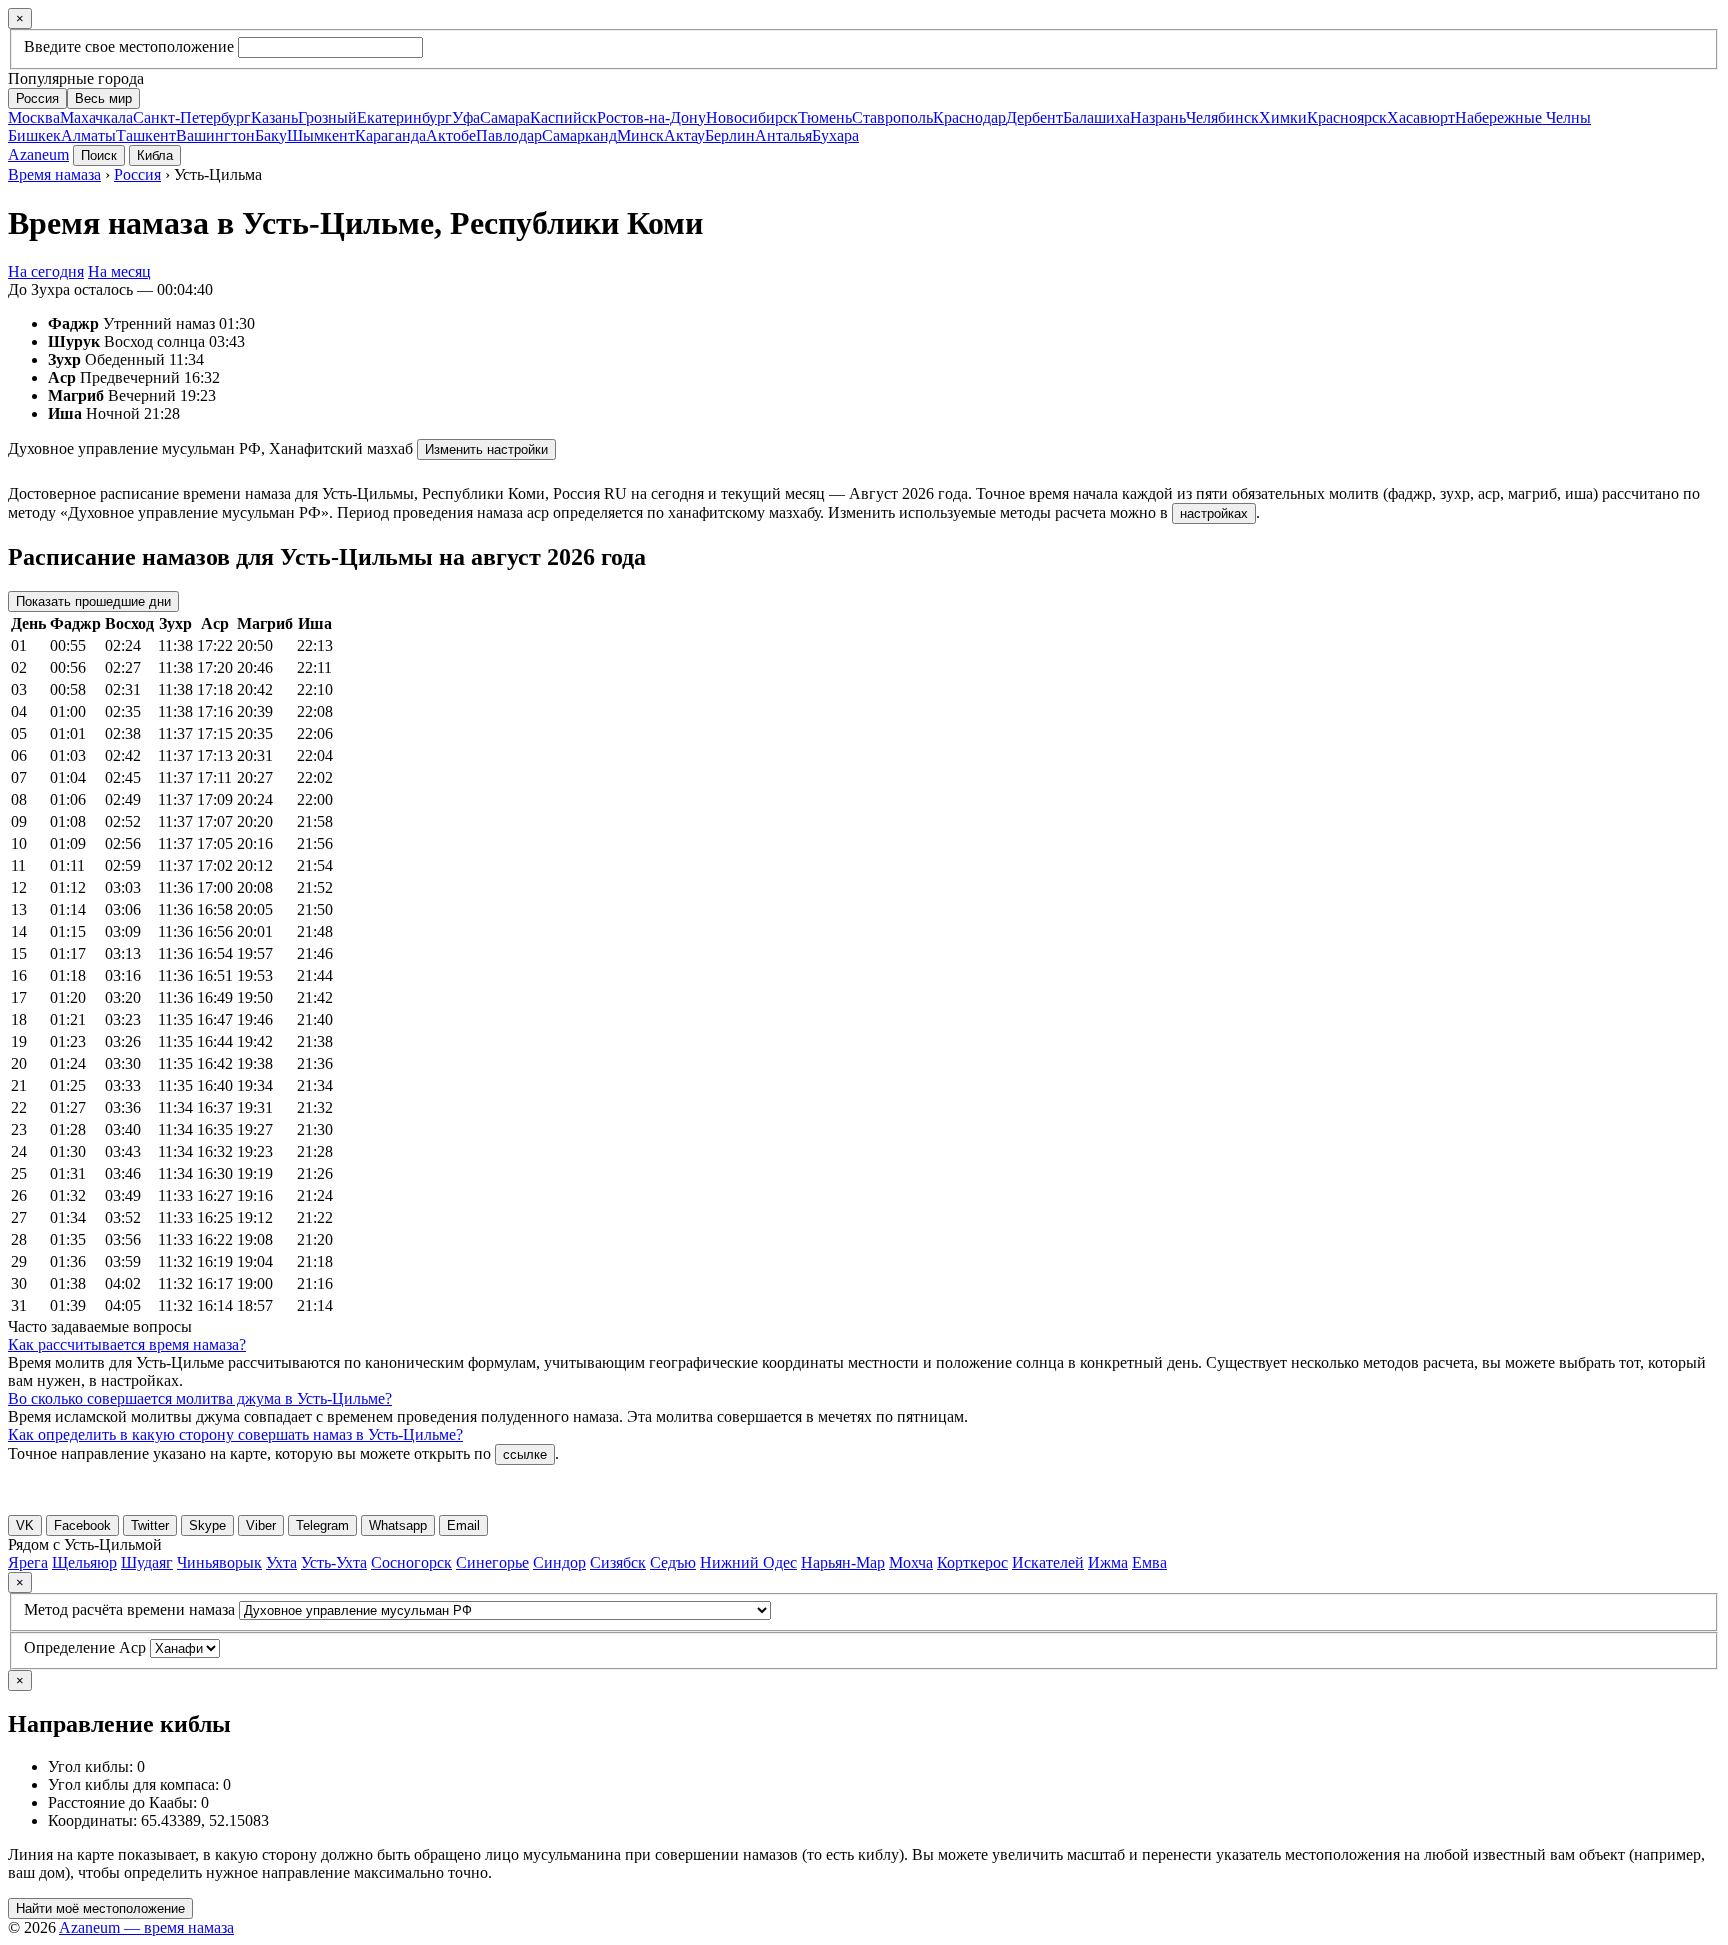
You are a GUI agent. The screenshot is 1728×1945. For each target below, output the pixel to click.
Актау (684, 135)
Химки (1283, 117)
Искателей (1048, 1562)
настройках (1214, 513)
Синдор (559, 1562)
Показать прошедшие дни (93, 601)
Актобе (451, 135)
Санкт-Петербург (192, 117)
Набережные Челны (1523, 117)
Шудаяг (147, 1562)
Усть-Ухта (334, 1562)
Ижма (1108, 1562)
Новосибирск (752, 117)
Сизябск (618, 1562)
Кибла (155, 155)
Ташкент (146, 135)
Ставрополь (892, 117)
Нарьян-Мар (843, 1562)
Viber (261, 1525)
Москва (34, 117)
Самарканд (579, 135)
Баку (271, 135)
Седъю (673, 1562)
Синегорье (492, 1562)
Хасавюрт (1421, 117)
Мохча (911, 1562)
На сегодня (46, 271)
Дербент (1034, 117)
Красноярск (1347, 117)
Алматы (88, 135)
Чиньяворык (219, 1562)
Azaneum (38, 154)
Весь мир (103, 98)
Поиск (99, 155)
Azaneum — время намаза (146, 1927)
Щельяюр (84, 1562)
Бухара (835, 135)
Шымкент (321, 135)
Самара (505, 117)
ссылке (525, 1454)
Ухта (281, 1562)
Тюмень (825, 117)
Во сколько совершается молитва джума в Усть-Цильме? (200, 1398)
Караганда (390, 135)
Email (463, 1525)
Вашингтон (215, 135)
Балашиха (1096, 117)
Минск (640, 135)
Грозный (327, 117)
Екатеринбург (404, 117)
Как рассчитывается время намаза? (127, 1344)
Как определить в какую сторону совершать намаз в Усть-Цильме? (235, 1434)
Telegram (322, 1525)
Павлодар (509, 135)
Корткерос (972, 1562)
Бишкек (34, 135)
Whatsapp (398, 1525)
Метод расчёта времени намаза (129, 1609)
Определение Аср (85, 1647)
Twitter (150, 1525)
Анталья (783, 135)
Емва (1149, 1562)
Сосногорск (411, 1562)
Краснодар (969, 117)
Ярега (28, 1562)
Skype (207, 1525)
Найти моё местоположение (100, 1908)
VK (25, 1525)
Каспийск (563, 117)
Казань (274, 117)
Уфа (466, 117)
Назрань (1158, 117)
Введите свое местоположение (129, 46)
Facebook (82, 1525)
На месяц (119, 271)
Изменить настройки (486, 449)
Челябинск (1222, 117)
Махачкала (96, 117)
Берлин (730, 135)
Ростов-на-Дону (651, 117)
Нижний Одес (748, 1562)
